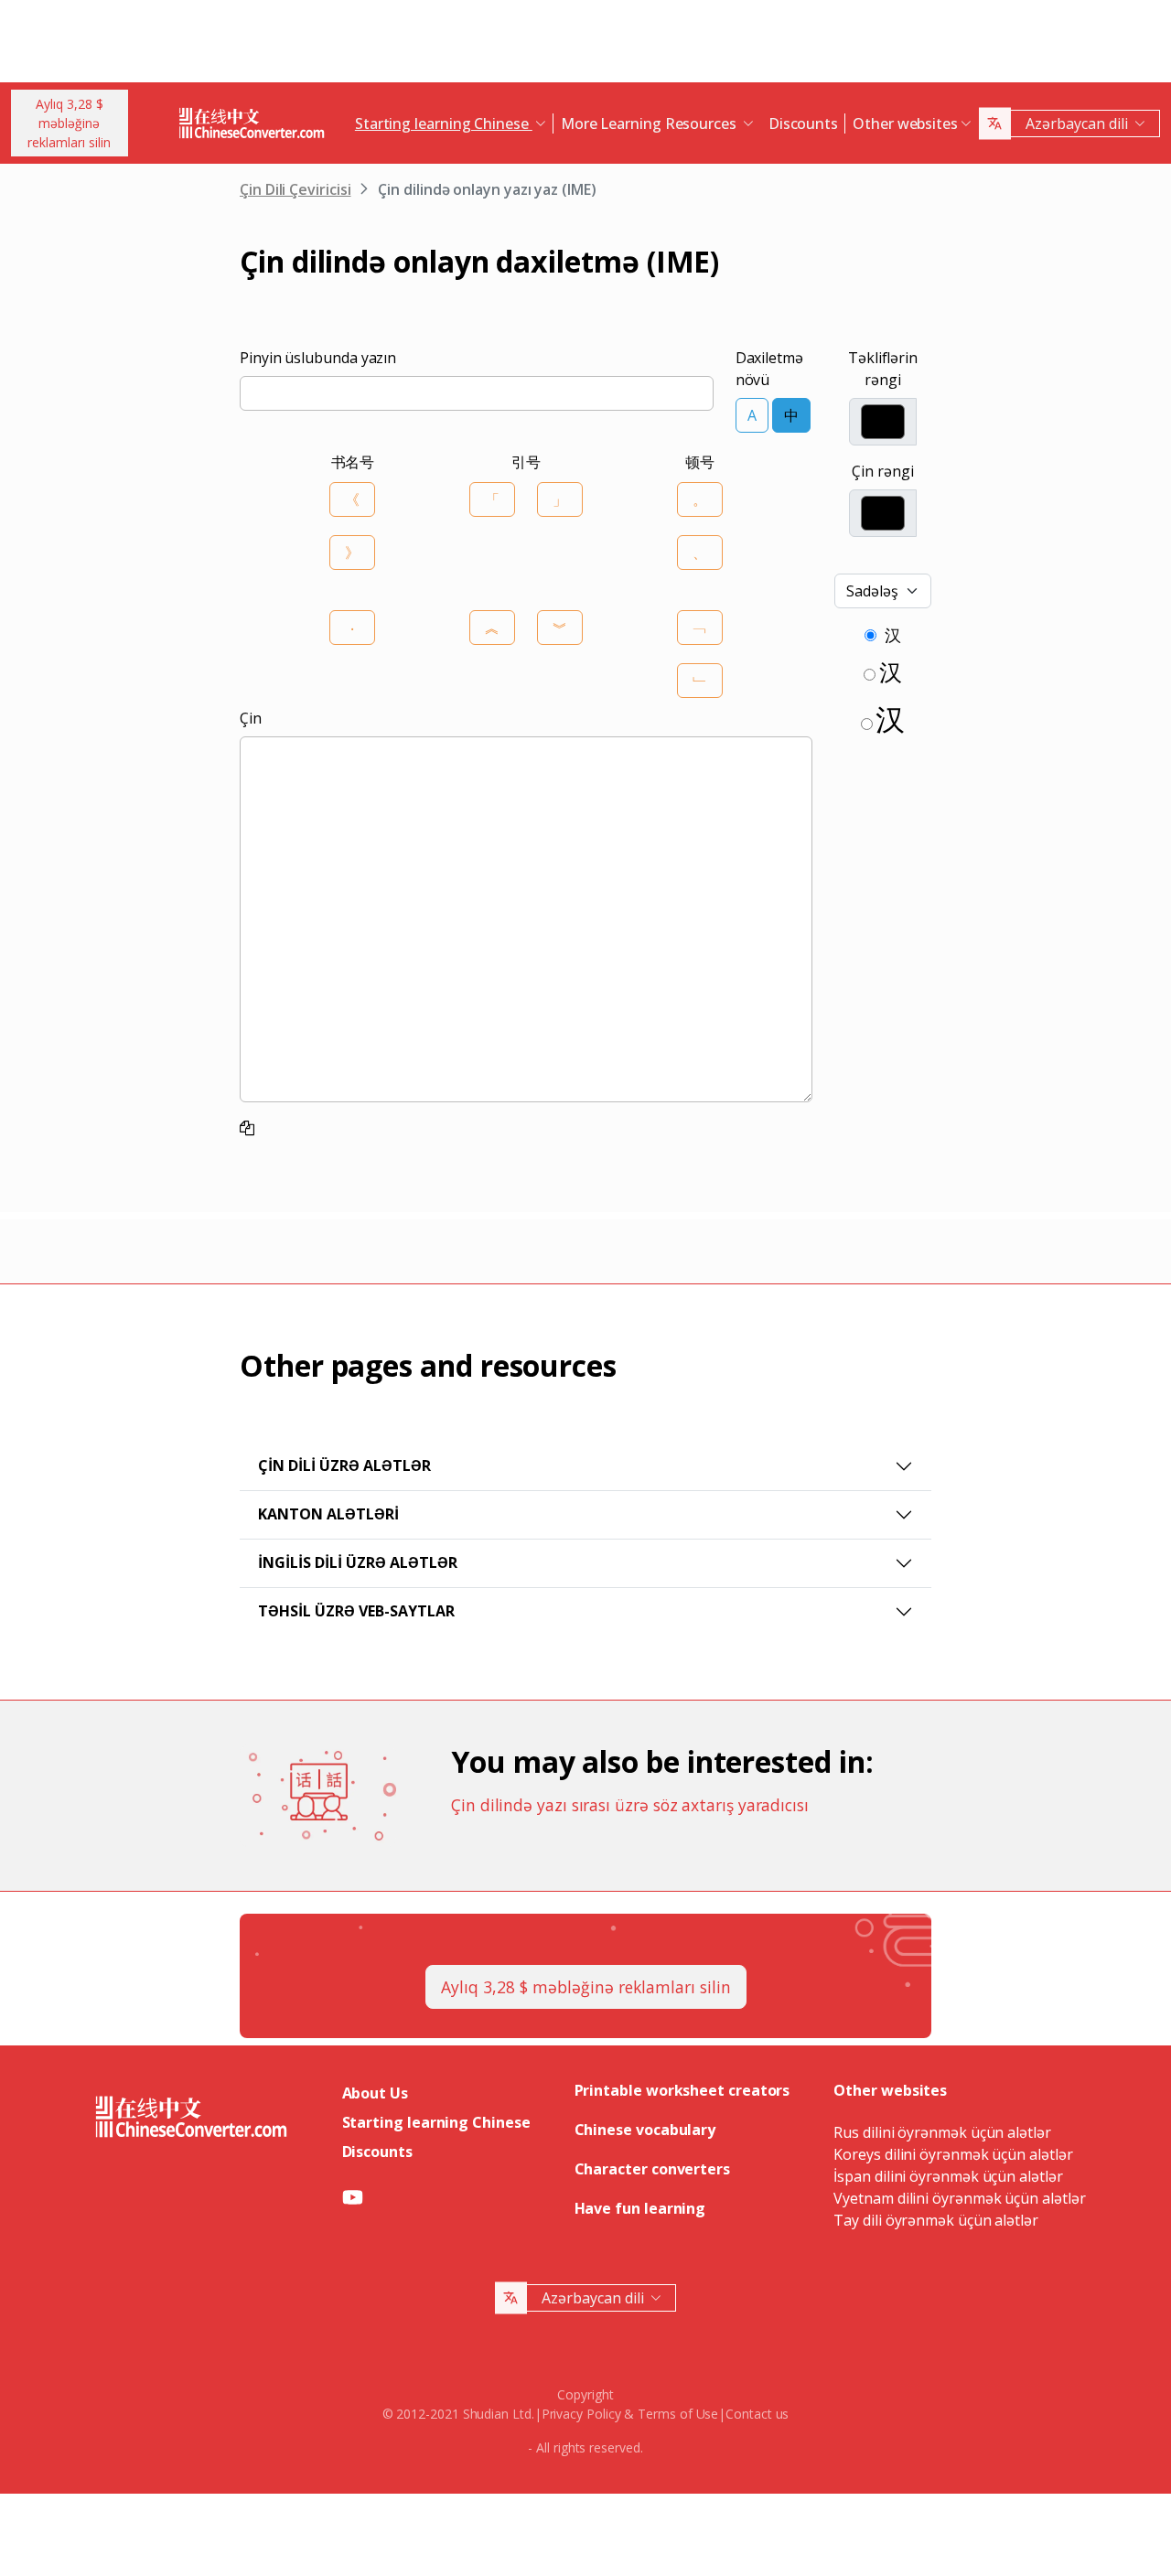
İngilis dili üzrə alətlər (358, 1562)
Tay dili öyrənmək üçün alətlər (936, 2220)
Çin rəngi (882, 471)
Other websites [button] (905, 123)
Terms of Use (678, 2414)
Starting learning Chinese (436, 2122)
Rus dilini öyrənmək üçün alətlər (942, 2132)
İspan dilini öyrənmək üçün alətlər (948, 2176)
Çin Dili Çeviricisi (295, 189)
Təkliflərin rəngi (883, 369)
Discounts (803, 123)
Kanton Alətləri (328, 1514)
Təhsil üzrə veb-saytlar (356, 1611)
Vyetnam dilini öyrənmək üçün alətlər (959, 2198)
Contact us (757, 2414)
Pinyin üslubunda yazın (318, 358)
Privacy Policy (581, 2414)
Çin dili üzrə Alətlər (344, 1465)
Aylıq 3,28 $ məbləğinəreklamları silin (69, 123)
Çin (251, 718)
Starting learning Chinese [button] (444, 123)
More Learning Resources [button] (650, 123)
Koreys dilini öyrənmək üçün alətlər (953, 2154)
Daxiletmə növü (769, 369)
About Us (375, 2093)
